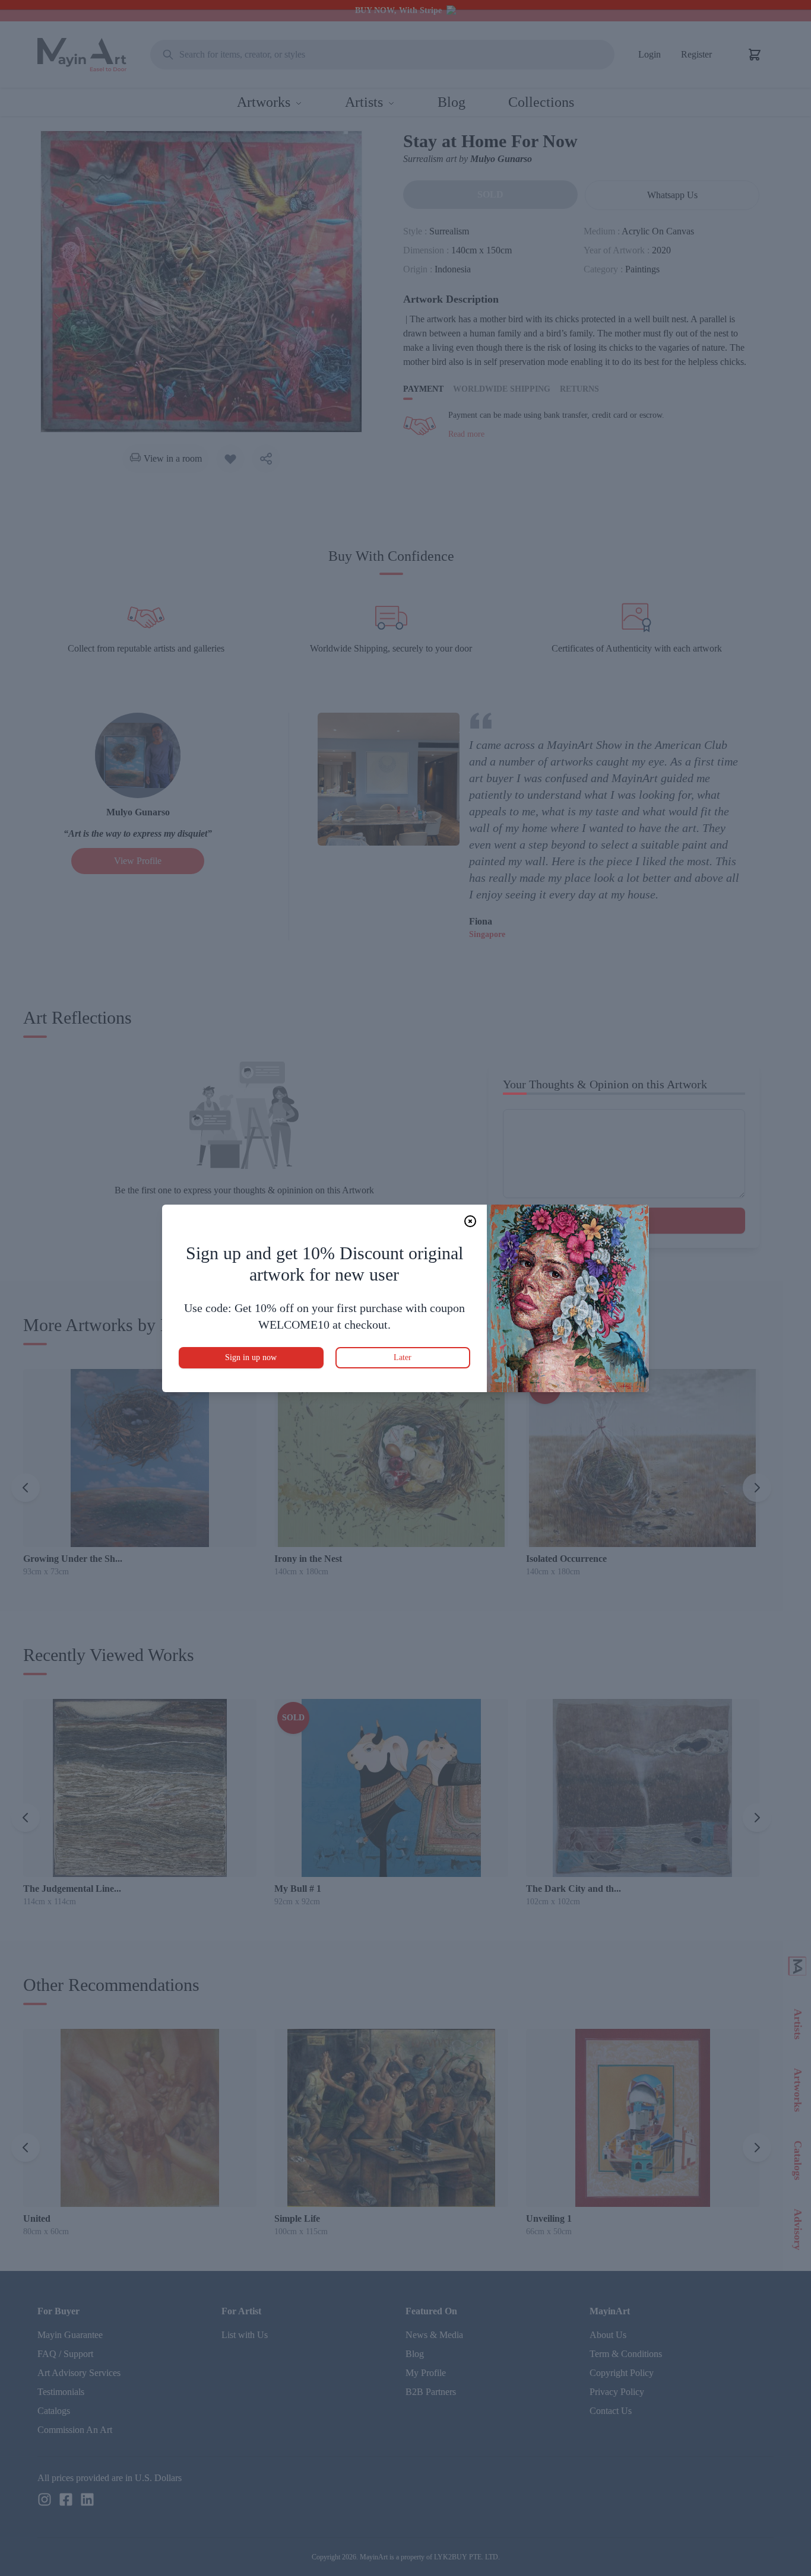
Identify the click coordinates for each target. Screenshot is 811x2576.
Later (403, 1357)
